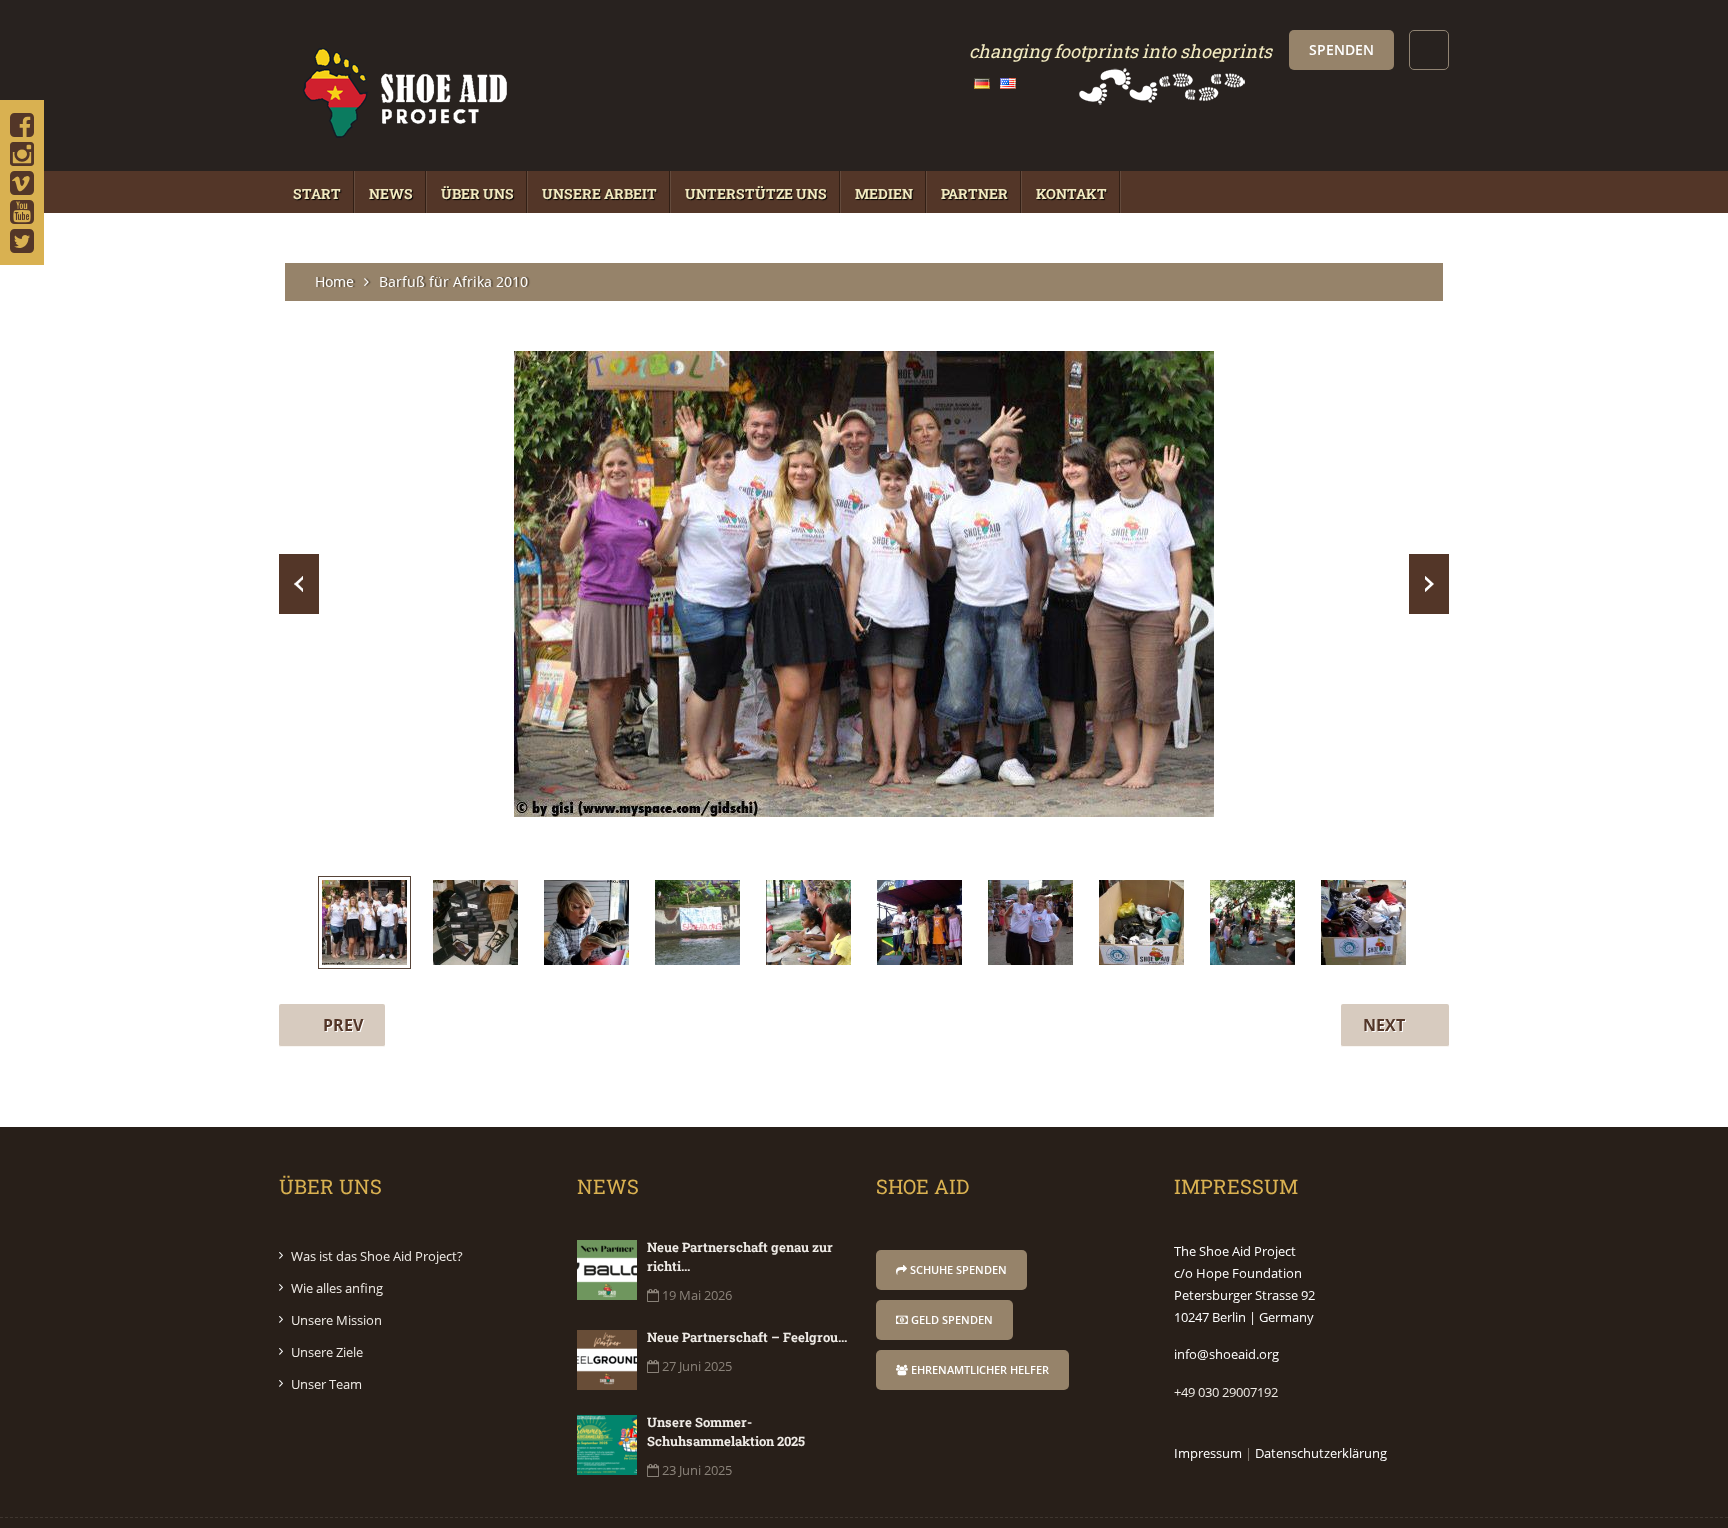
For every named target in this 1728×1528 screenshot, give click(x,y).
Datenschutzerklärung (1321, 1453)
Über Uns (477, 193)
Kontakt (1071, 193)
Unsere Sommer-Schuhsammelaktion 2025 (726, 1431)
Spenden (1341, 49)
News (391, 193)
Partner (974, 193)
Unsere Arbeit (599, 193)
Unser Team (326, 1384)
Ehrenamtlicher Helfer (978, 1369)
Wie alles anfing (337, 1288)
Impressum (1208, 1453)
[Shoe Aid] (404, 140)
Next (1429, 584)
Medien (884, 193)
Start (317, 193)
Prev (299, 584)
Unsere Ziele (327, 1352)
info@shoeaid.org (1226, 1354)
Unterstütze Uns (756, 193)
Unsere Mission (336, 1320)
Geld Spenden (950, 1319)
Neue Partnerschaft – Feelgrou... (747, 1337)
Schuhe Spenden (957, 1269)
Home (334, 281)
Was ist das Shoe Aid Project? (377, 1256)
